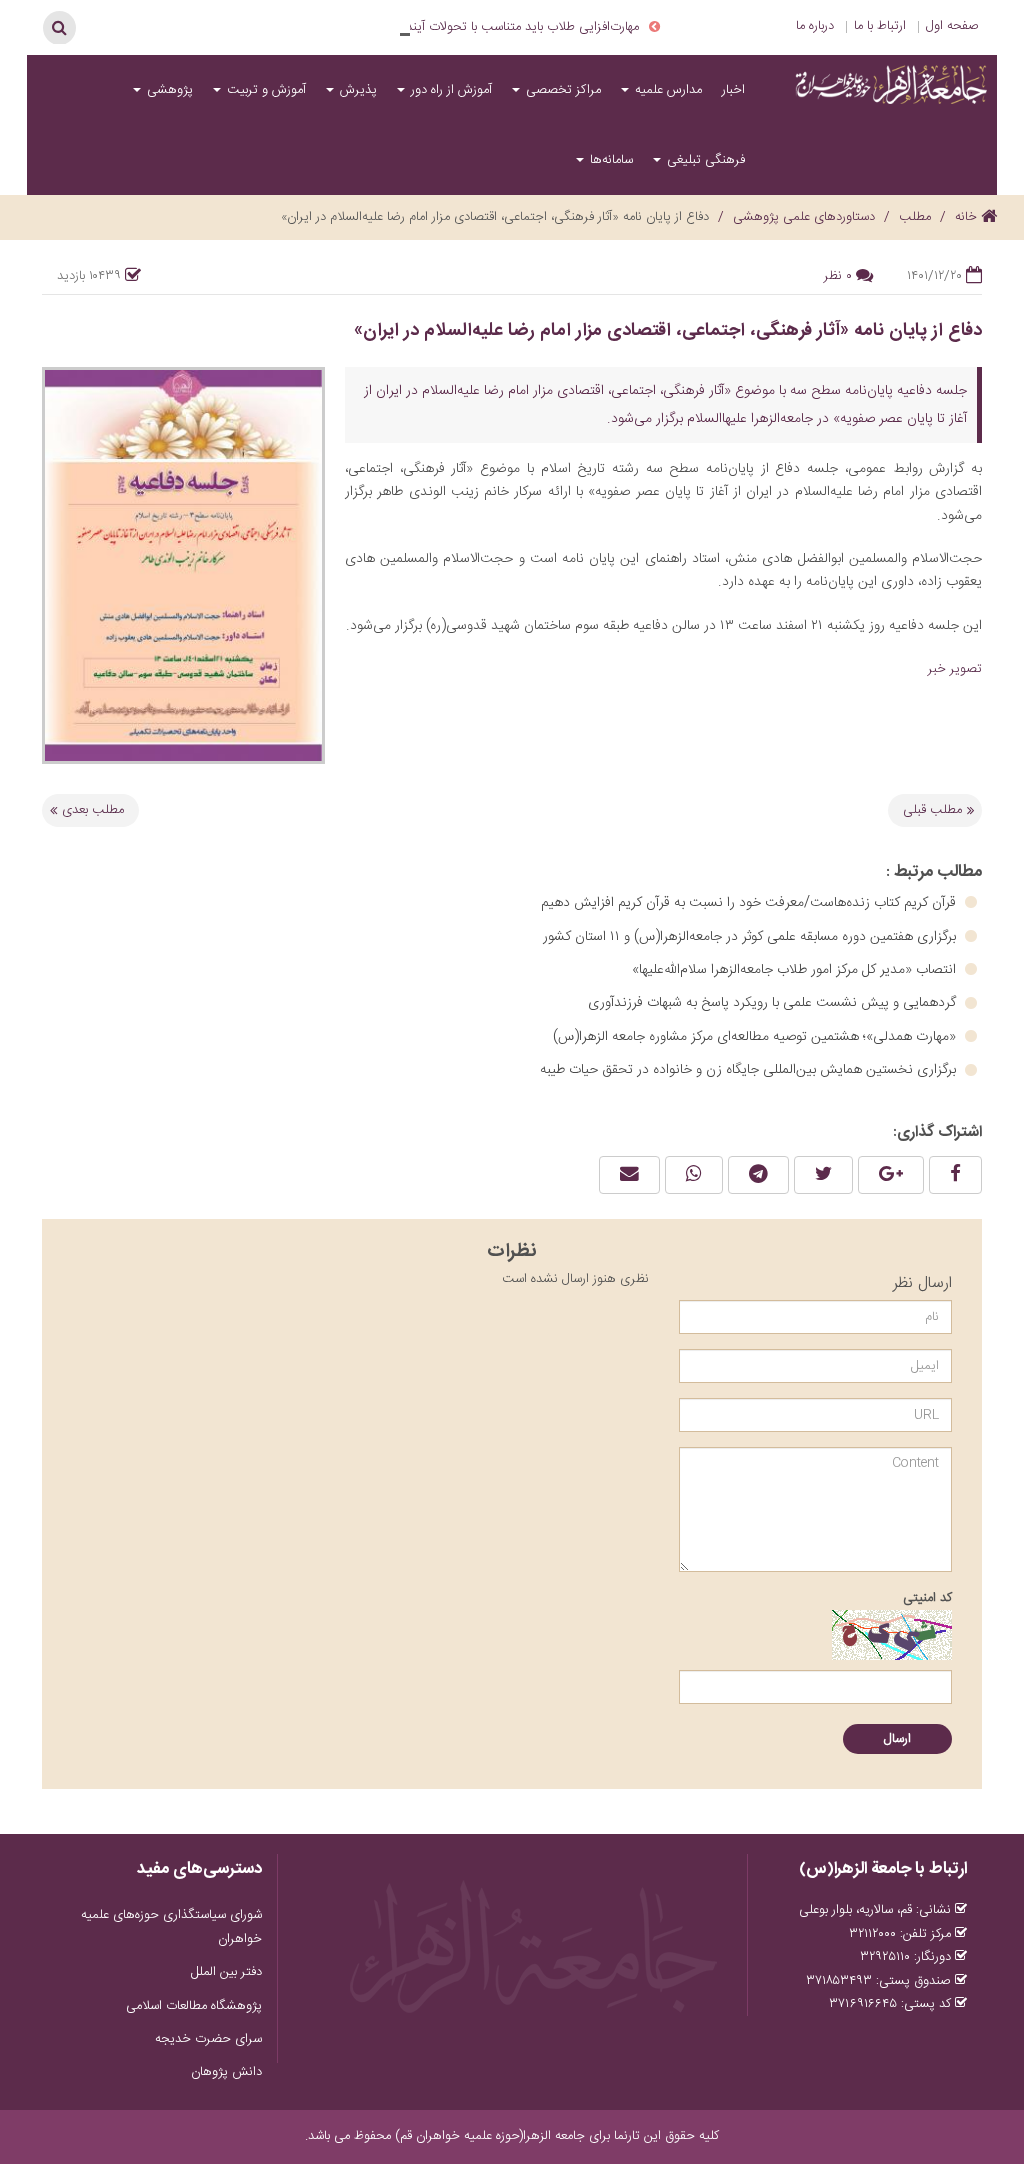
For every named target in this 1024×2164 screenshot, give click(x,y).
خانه (968, 217)
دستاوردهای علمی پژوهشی (804, 217)
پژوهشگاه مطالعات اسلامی (194, 2006)
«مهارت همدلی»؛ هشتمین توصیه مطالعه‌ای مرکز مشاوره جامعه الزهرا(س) (756, 1037)
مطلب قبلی (932, 810)
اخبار (733, 90)
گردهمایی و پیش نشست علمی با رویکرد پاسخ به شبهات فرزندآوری (774, 1003)
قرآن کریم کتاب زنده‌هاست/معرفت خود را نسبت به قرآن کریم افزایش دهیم (750, 903)
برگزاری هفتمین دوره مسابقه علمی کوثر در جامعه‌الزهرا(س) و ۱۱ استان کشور (751, 937)
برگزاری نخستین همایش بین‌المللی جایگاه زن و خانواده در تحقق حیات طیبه (750, 1070)
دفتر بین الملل (226, 1972)
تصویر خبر (955, 669)
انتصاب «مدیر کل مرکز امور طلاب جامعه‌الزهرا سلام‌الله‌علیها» (796, 970)
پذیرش (356, 90)
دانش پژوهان (226, 2072)
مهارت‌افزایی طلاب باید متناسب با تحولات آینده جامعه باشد (490, 27)
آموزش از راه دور (449, 90)
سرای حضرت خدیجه (208, 2039)
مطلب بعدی (93, 810)
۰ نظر (838, 276)
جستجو (59, 27)
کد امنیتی (927, 1598)
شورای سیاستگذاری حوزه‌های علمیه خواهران (171, 1926)
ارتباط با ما (880, 26)
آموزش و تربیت (264, 90)
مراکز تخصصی (561, 90)
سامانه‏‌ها (609, 160)
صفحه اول (952, 26)
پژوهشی (168, 90)
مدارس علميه (666, 90)
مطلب (915, 217)
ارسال (897, 1739)
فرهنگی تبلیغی (704, 160)
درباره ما (815, 26)
